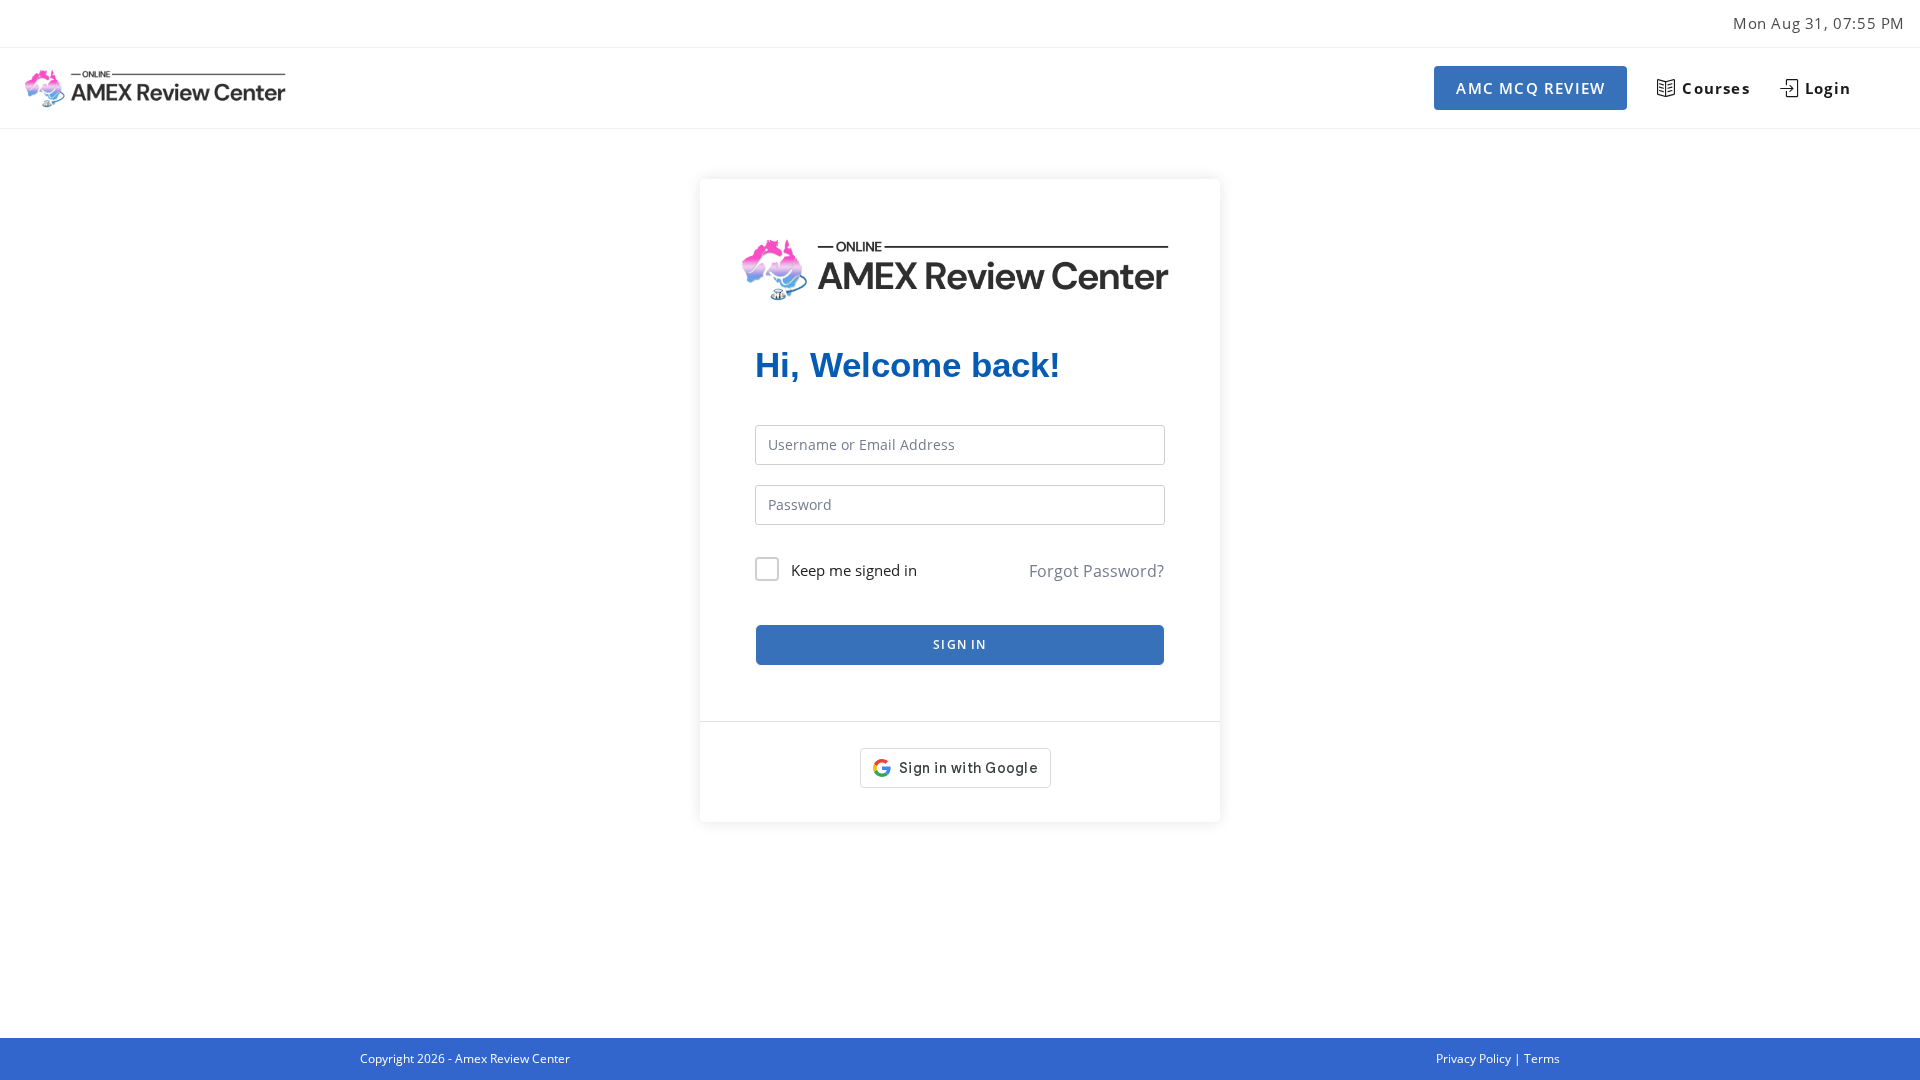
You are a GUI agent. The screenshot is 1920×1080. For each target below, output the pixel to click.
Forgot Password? (1096, 571)
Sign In (959, 644)
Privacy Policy (1473, 1058)
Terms (1542, 1058)
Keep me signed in (854, 570)
